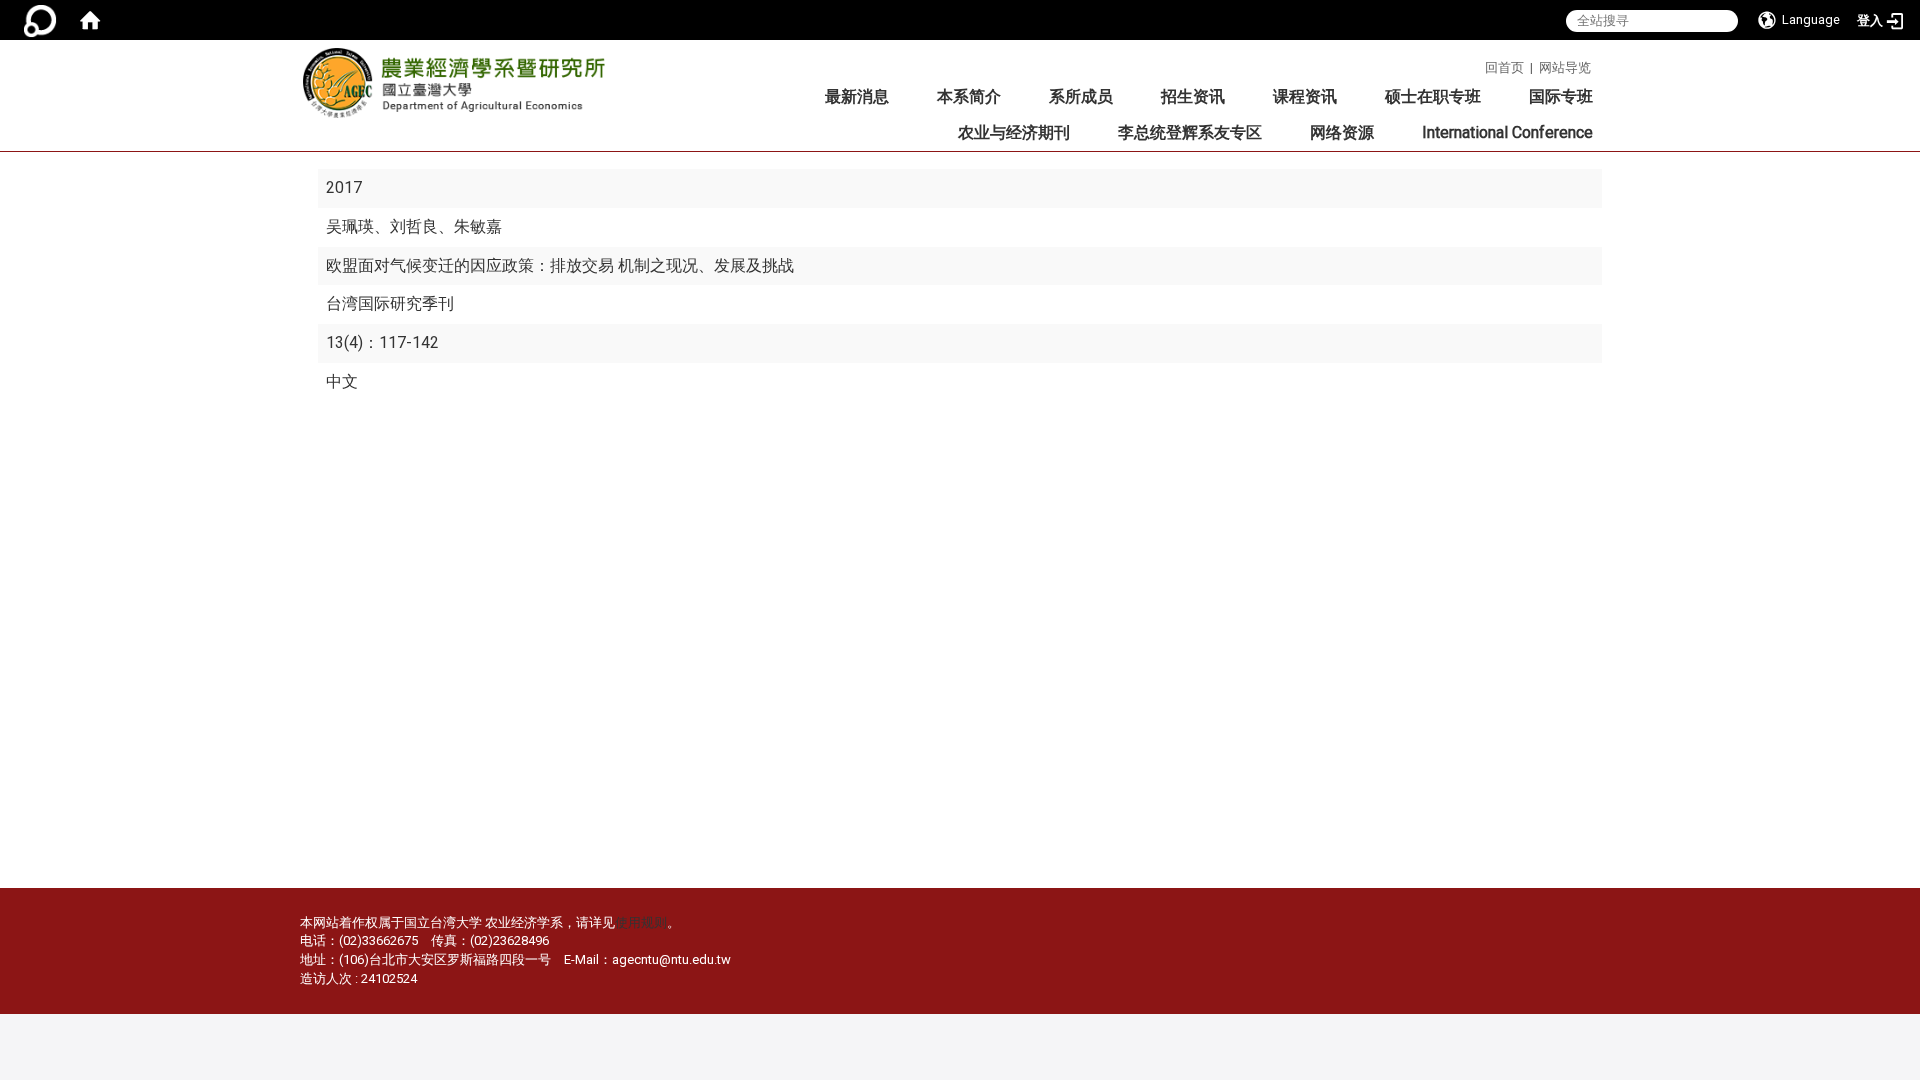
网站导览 (1565, 67)
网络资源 (1342, 132)
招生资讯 (1193, 96)
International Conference (1507, 132)
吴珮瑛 (350, 226)
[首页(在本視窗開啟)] (90, 20)
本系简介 (969, 96)
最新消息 (857, 96)
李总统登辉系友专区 (1190, 132)
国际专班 (1561, 96)
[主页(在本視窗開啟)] (460, 89)
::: (1477, 64)
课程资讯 (1305, 96)
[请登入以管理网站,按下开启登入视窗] (40, 20)
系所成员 (1081, 96)
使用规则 (641, 922)
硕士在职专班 (1433, 96)
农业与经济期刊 (1014, 132)
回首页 (1504, 67)
